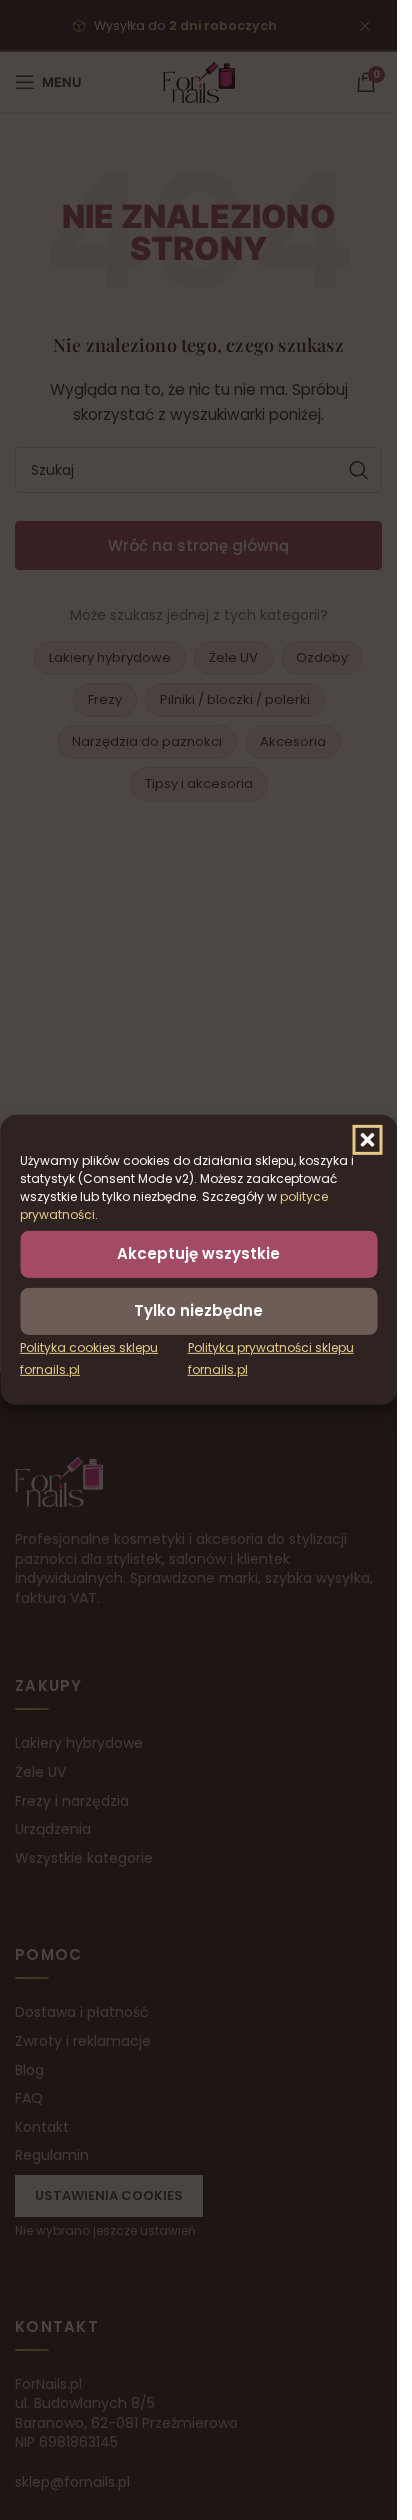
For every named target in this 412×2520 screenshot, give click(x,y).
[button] (367, 1140)
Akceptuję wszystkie (198, 1253)
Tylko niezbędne (198, 1310)
